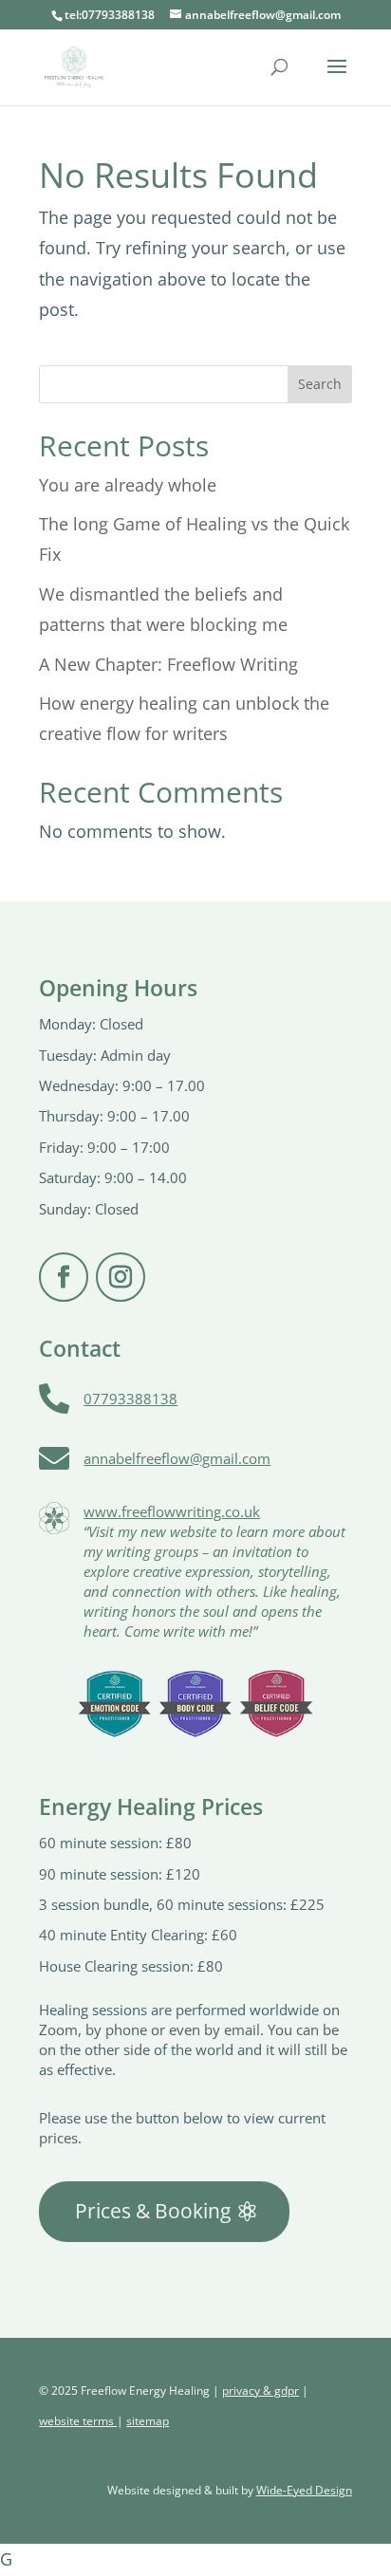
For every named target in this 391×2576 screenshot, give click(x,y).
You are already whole (128, 485)
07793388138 (130, 1399)
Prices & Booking (153, 2211)
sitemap (148, 2421)
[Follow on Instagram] (121, 1277)
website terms (78, 2421)
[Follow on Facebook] (64, 1277)
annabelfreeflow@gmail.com (177, 1458)
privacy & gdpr (261, 2391)
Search (320, 384)
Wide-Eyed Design (304, 2490)
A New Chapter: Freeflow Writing (168, 664)
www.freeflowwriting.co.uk (172, 1511)
